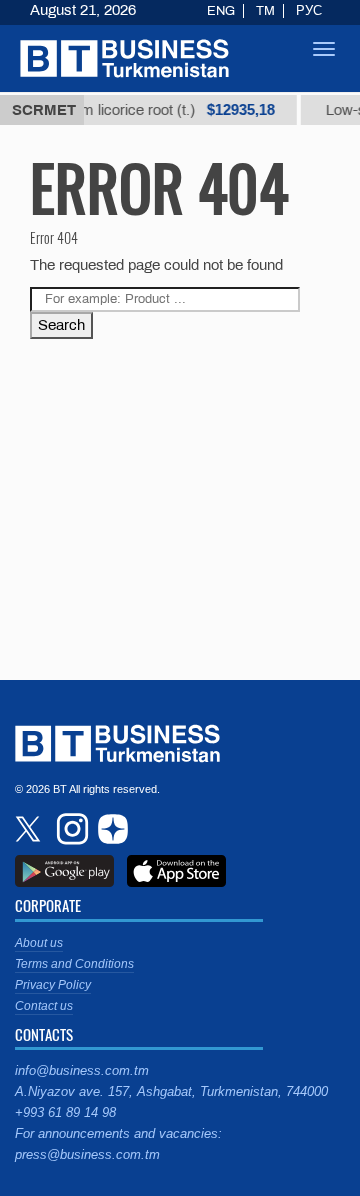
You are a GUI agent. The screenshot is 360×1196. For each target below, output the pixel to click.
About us (39, 943)
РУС (309, 11)
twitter (30, 829)
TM (265, 11)
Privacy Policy (53, 985)
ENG (221, 11)
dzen (110, 829)
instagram (70, 829)
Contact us (44, 1006)
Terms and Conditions (74, 964)
